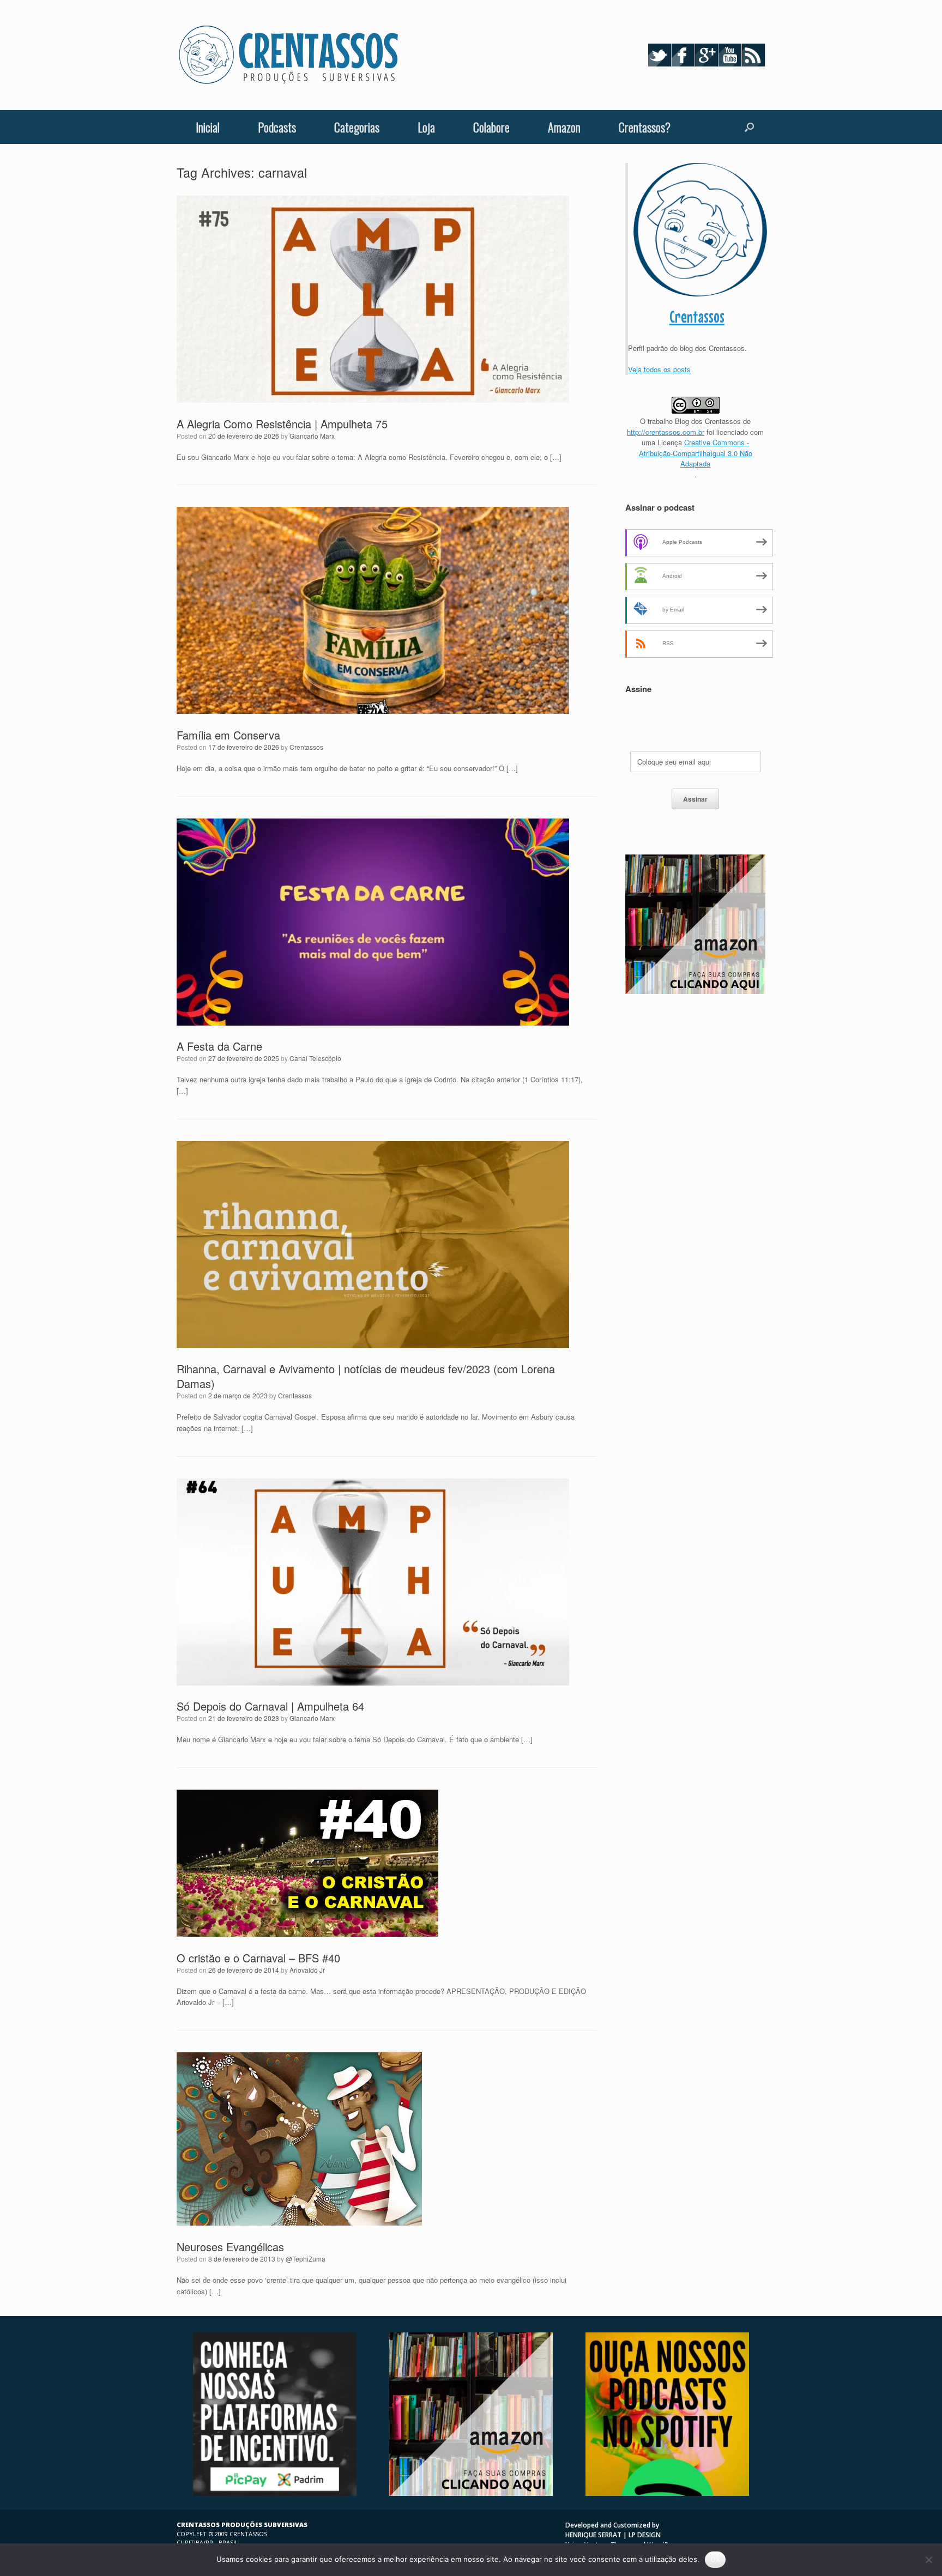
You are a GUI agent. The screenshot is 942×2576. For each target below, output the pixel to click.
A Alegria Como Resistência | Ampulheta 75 (282, 424)
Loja (426, 127)
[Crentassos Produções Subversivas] (288, 55)
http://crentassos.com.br (666, 432)
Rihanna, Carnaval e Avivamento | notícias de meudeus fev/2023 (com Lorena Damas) (366, 1376)
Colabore (491, 127)
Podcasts (277, 127)
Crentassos (306, 747)
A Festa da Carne (219, 1046)
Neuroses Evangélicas (230, 2247)
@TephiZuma (306, 2259)
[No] (928, 2560)
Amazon (564, 127)
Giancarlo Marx (312, 436)
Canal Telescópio (315, 1058)
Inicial (208, 127)
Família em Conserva (228, 735)
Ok (715, 2559)
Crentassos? (645, 127)
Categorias (357, 127)
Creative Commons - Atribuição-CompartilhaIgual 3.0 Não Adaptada (696, 453)
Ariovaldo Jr (307, 1970)
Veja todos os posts (659, 369)
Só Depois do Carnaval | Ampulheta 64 (270, 1706)
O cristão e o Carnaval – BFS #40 (258, 1958)
